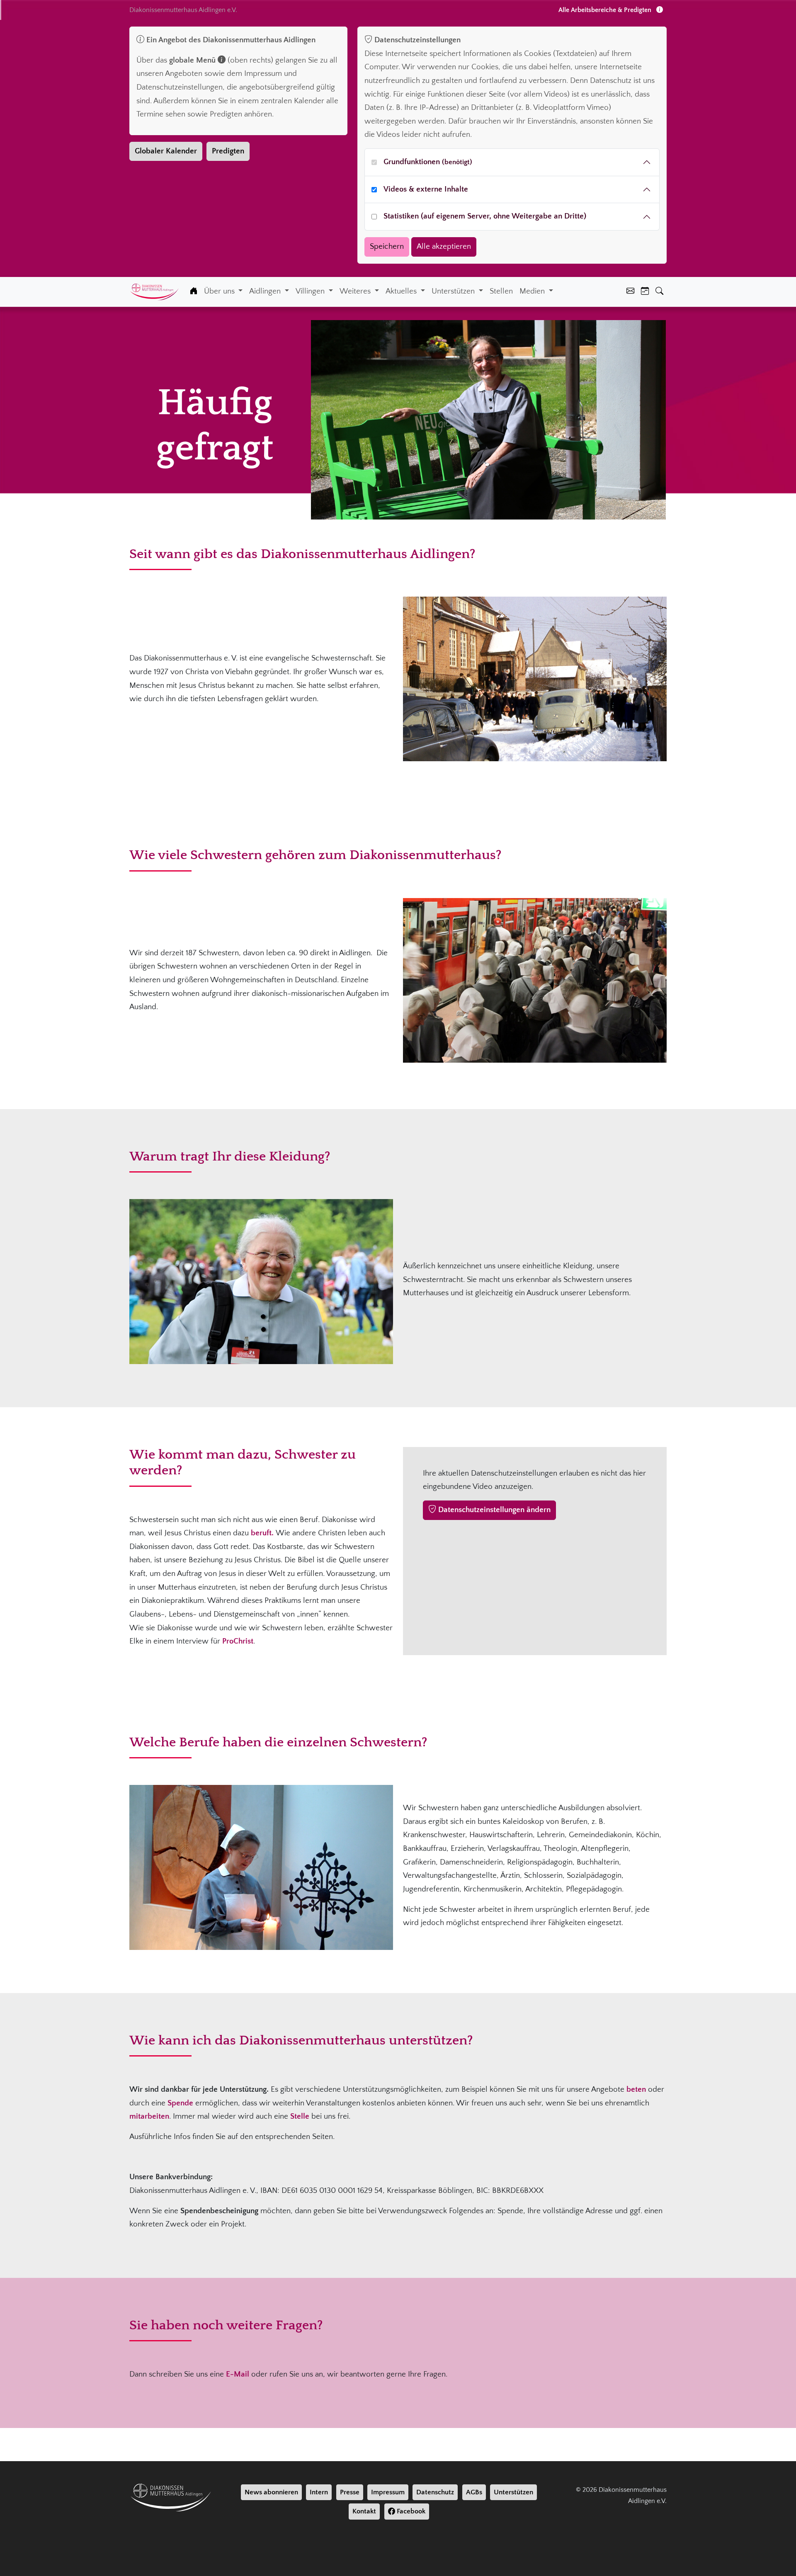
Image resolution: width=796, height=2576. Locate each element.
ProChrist (238, 1641)
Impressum (388, 2492)
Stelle (300, 2116)
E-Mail (238, 2374)
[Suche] (659, 292)
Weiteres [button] (356, 291)
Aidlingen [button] (266, 291)
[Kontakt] (630, 292)
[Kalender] (645, 292)
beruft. (263, 1533)
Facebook (410, 2511)
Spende (180, 2103)
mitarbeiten (149, 2116)
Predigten (228, 151)
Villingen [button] (311, 291)
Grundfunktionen (428, 162)
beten (636, 2089)
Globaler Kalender (166, 151)
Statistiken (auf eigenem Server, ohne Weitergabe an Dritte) (485, 216)
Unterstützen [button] (454, 291)
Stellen (501, 291)
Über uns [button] (220, 291)
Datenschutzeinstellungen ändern (493, 1510)
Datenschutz (435, 2492)
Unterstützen (513, 2492)
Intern (319, 2492)
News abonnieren (271, 2492)
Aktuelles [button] (402, 291)
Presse (350, 2492)
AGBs (474, 2492)
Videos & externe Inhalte (426, 189)
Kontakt (364, 2511)
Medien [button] (533, 291)
